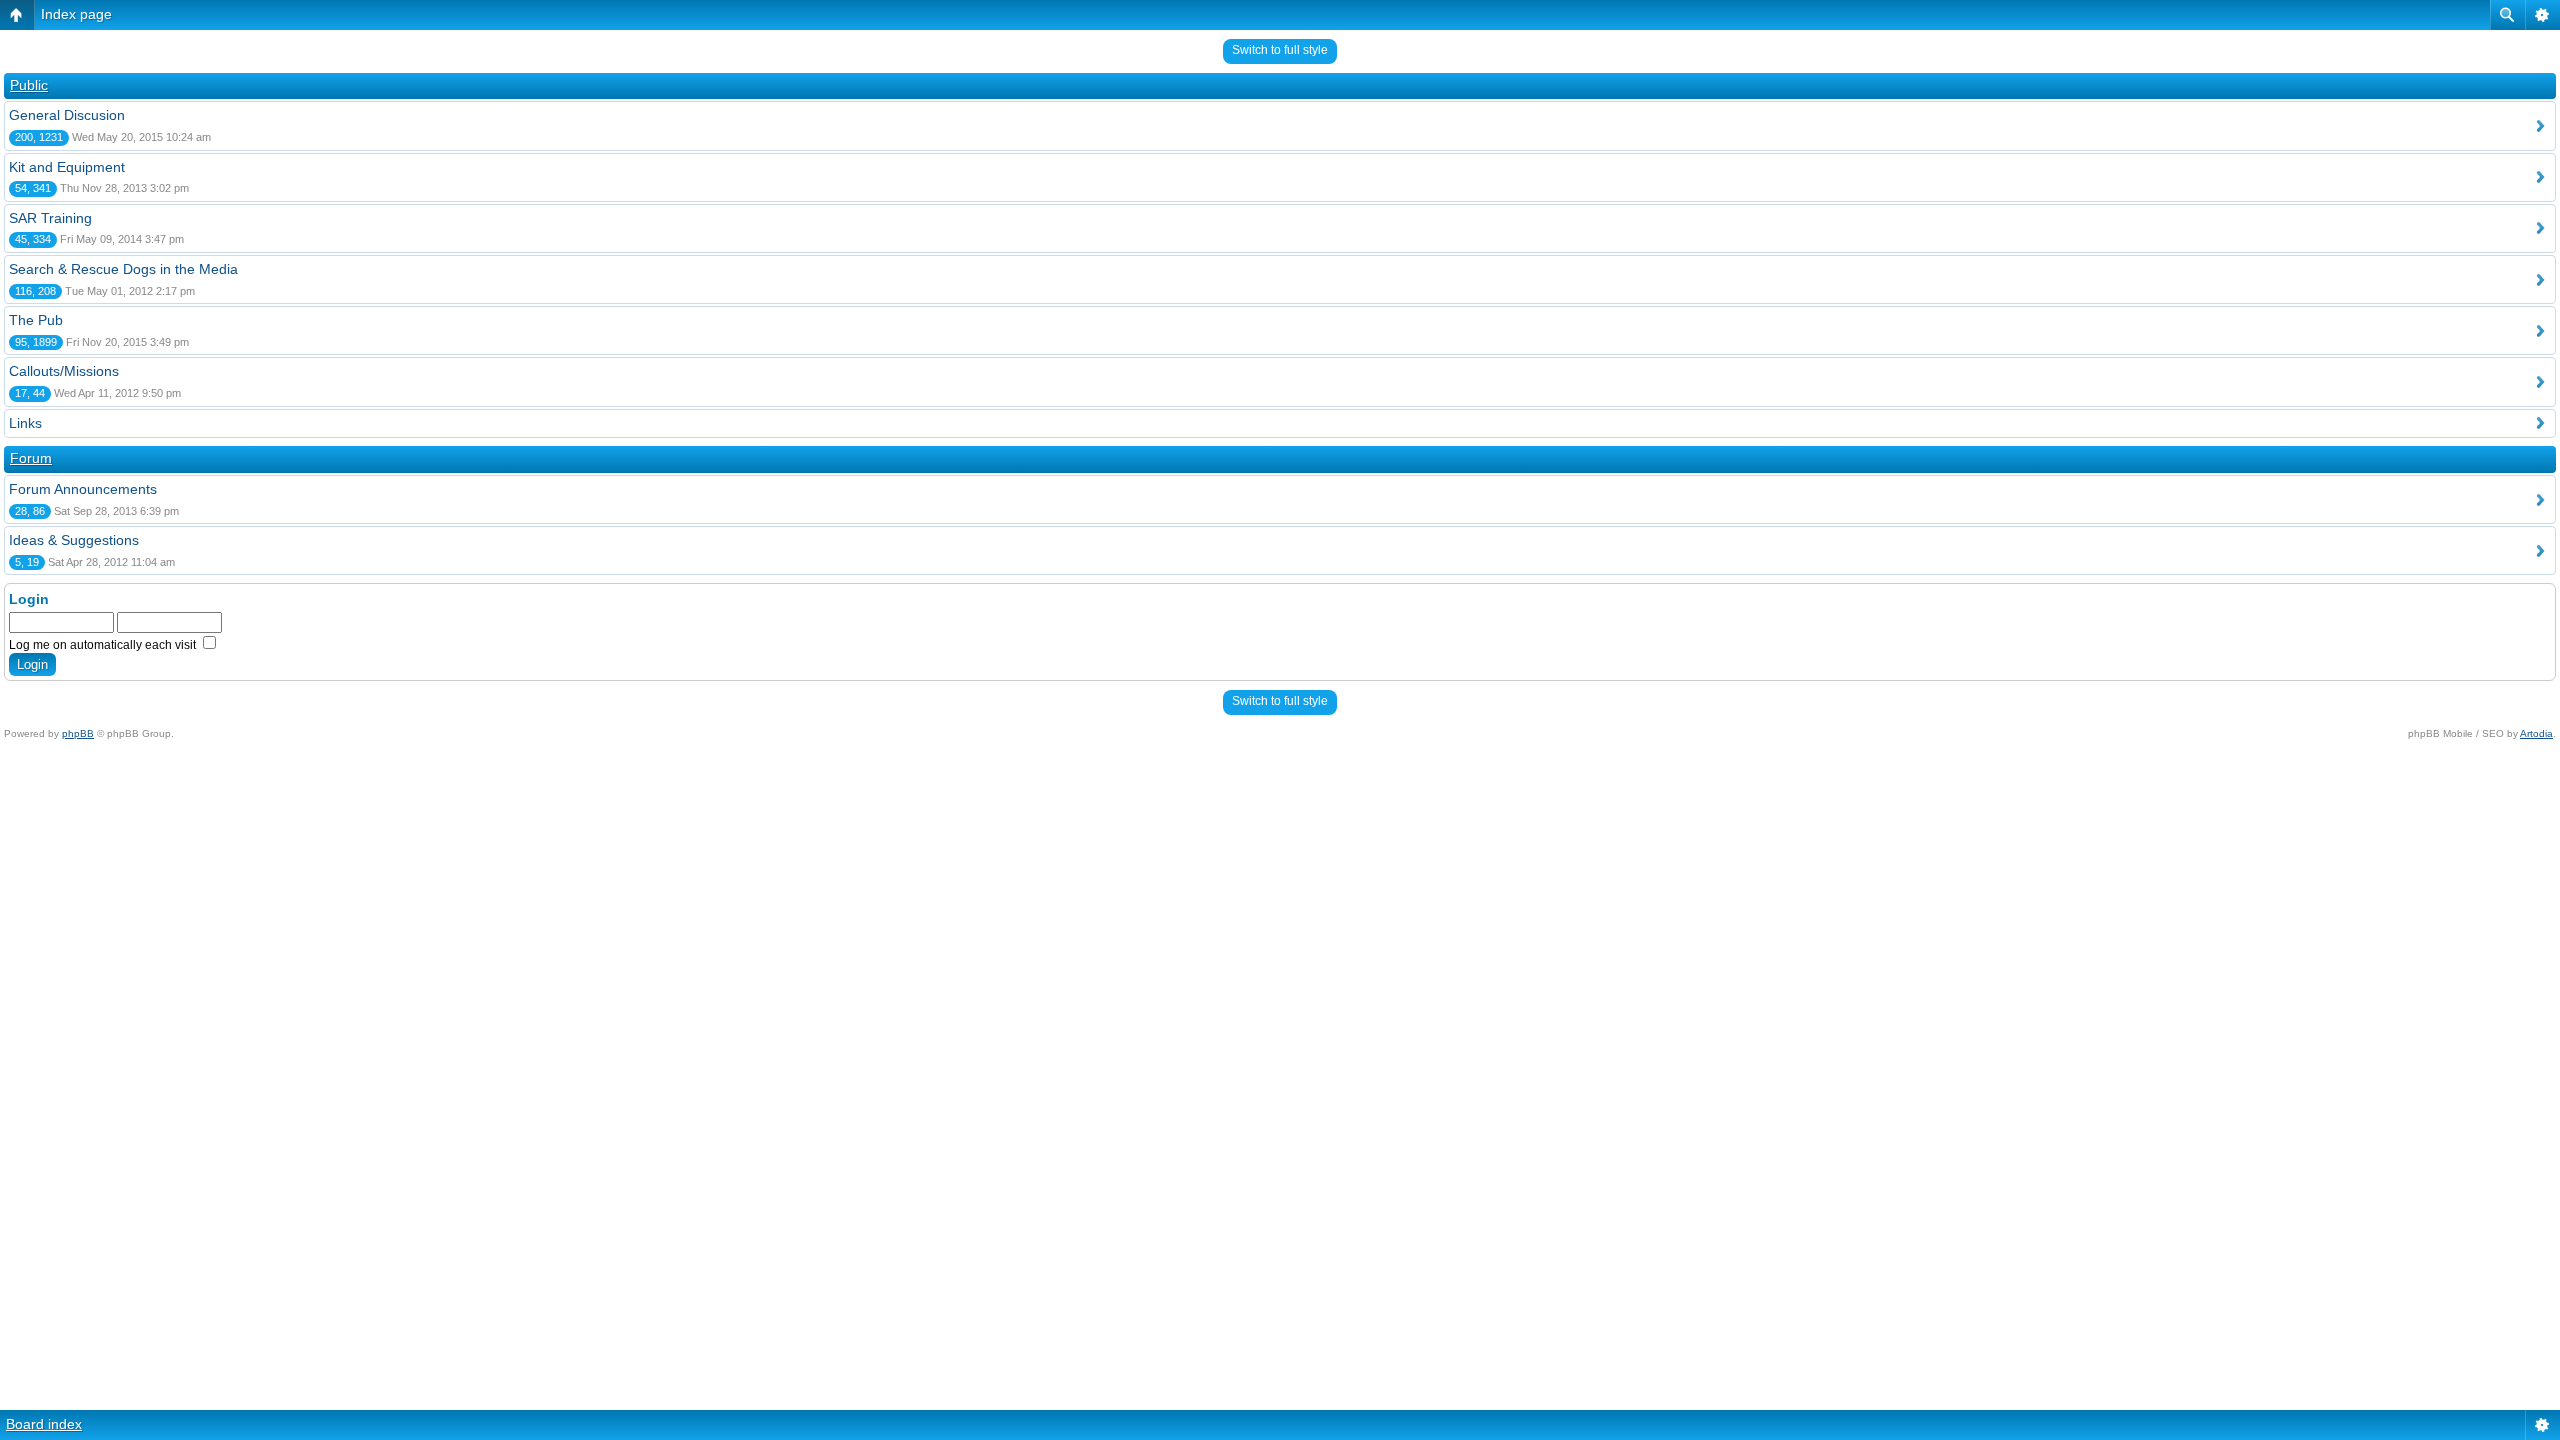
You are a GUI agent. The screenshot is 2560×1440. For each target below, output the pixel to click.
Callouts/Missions (64, 371)
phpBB (78, 733)
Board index (44, 1424)
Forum (31, 458)
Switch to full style (1280, 50)
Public (29, 85)
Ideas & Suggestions (74, 540)
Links (25, 423)
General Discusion (67, 115)
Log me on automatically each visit (104, 645)
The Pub (36, 320)
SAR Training (50, 218)
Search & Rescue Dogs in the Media (123, 269)
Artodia (2536, 733)
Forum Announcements (83, 489)
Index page (76, 14)
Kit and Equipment (67, 167)
